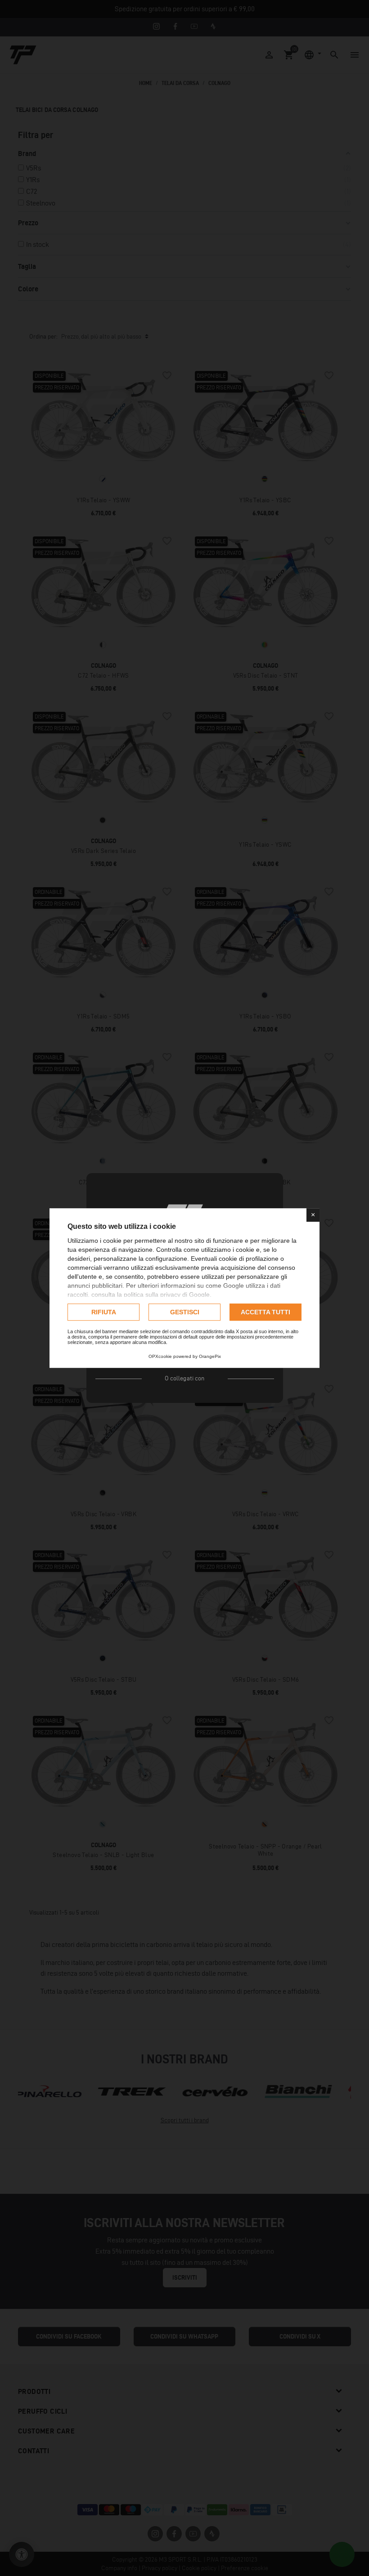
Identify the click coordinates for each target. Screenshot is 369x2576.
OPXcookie (160, 1356)
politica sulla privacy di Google (167, 1295)
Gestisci (185, 1312)
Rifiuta (104, 1312)
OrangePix (210, 1356)
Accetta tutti (265, 1312)
